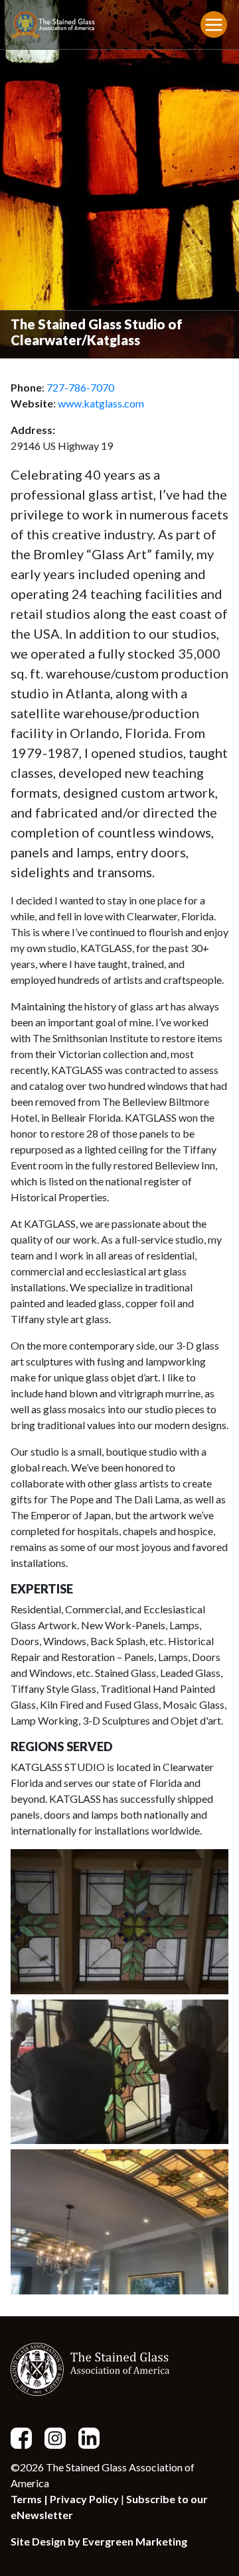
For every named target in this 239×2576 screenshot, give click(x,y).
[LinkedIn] (94, 2437)
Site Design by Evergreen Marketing (99, 2541)
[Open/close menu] (214, 25)
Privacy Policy (84, 2499)
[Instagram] (60, 2437)
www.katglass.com (101, 403)
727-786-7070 (80, 387)
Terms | (30, 2499)
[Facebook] (27, 2437)
